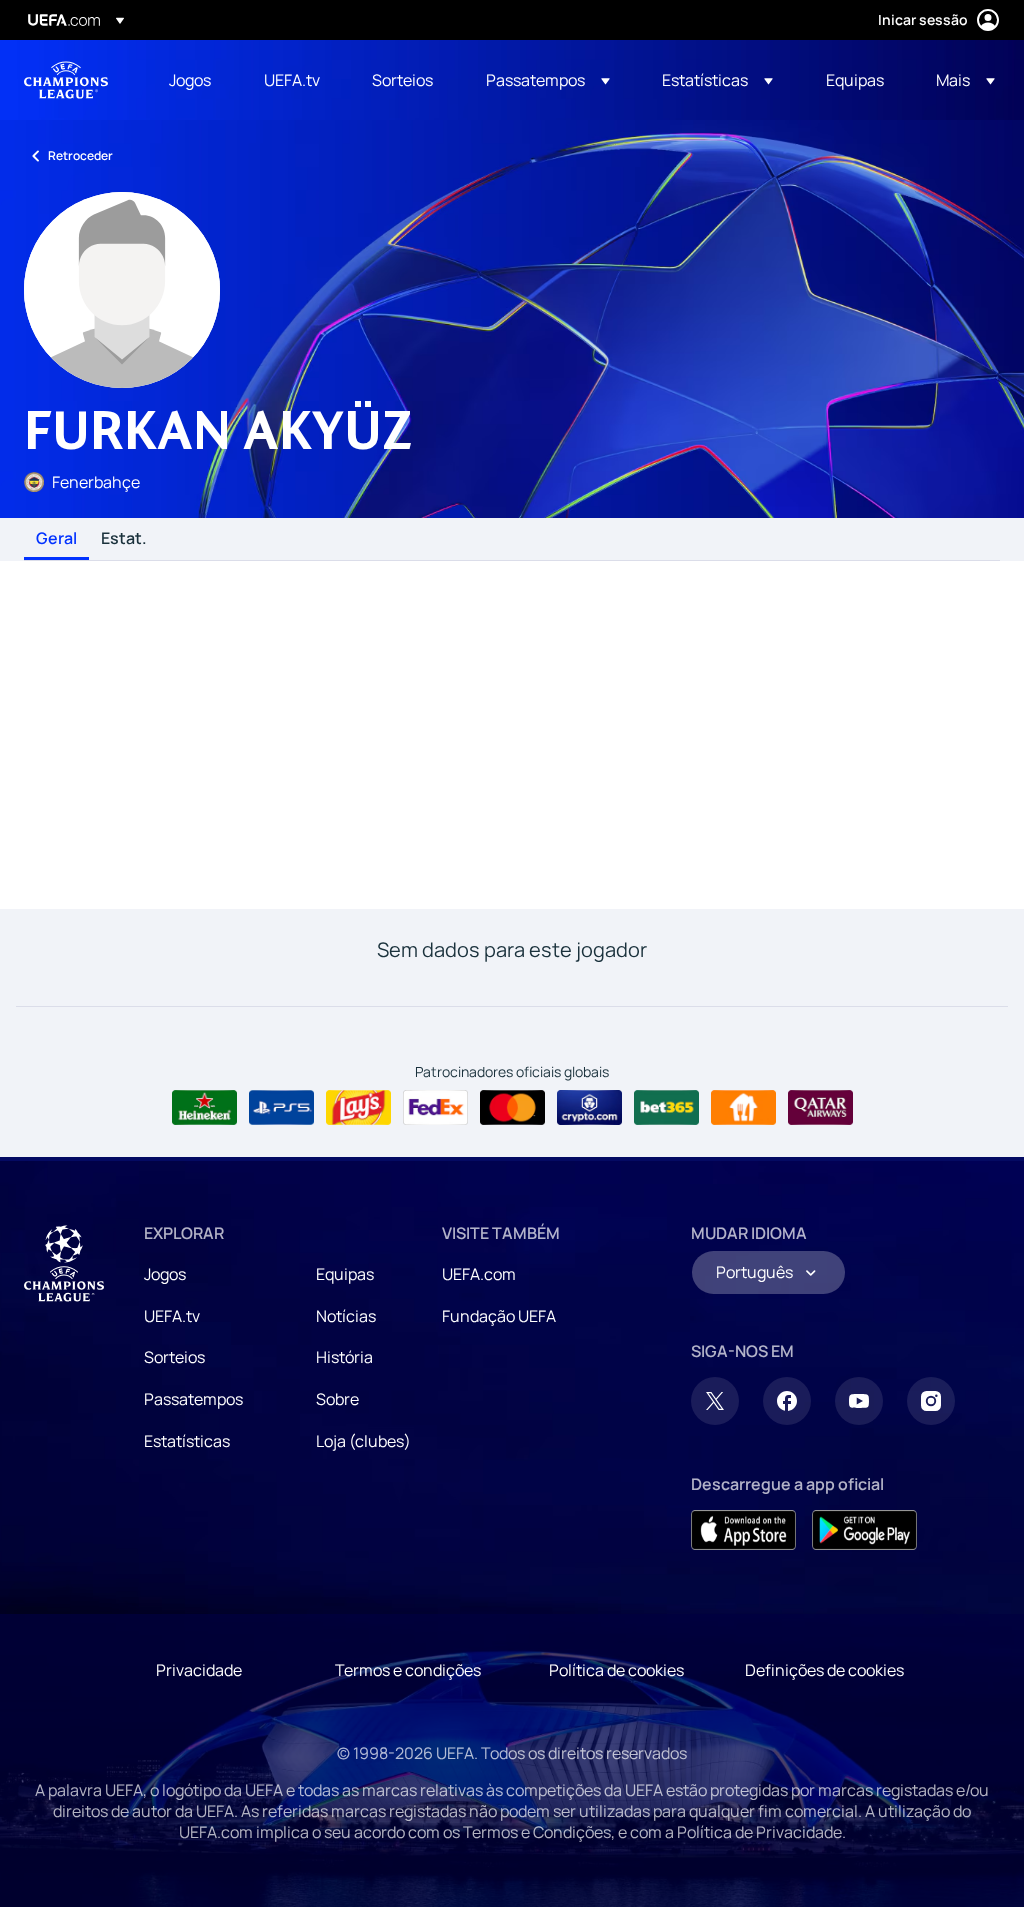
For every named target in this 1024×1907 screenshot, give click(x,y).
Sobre (337, 1399)
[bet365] (666, 1108)
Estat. (124, 539)
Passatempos (193, 1399)
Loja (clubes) (363, 1441)
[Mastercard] (512, 1108)
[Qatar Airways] (820, 1108)
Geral (56, 539)
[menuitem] (191, 80)
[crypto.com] (589, 1108)
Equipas (345, 1274)
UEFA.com (479, 1274)
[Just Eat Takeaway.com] (743, 1108)
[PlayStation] (281, 1108)
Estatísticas (187, 1441)
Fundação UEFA (499, 1316)
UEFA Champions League (66, 80)
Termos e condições (408, 1670)
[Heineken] (204, 1108)
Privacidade (199, 1670)
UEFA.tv (172, 1316)
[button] (548, 80)
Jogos (165, 1274)
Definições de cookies (824, 1670)
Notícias (346, 1316)
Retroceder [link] (80, 155)
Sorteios (174, 1357)
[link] (190, 80)
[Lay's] (358, 1108)
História (344, 1357)
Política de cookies (616, 1670)
